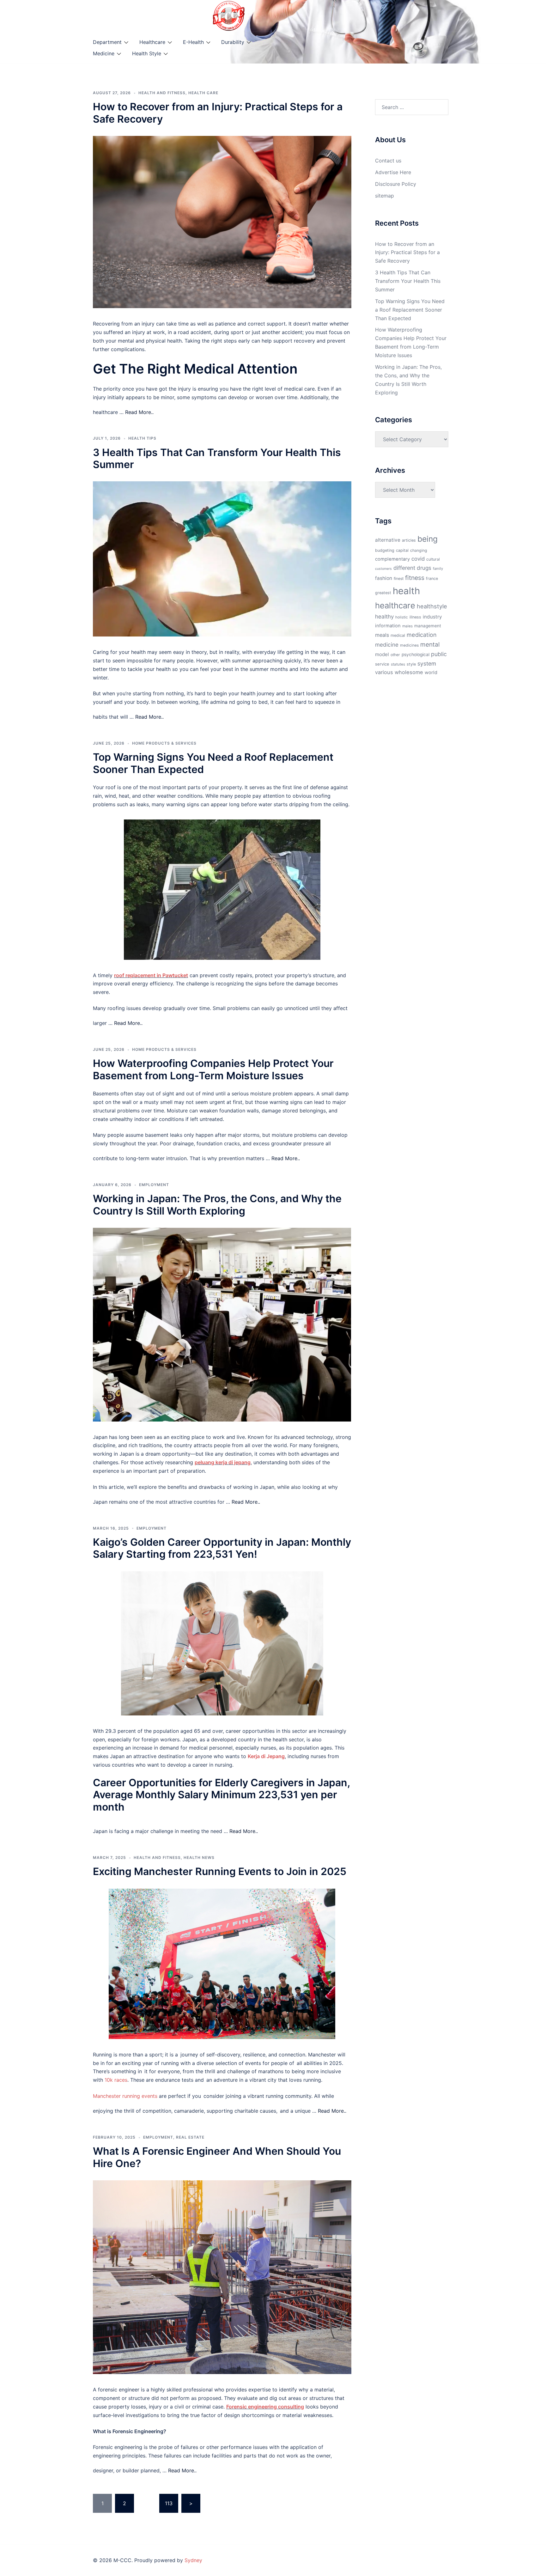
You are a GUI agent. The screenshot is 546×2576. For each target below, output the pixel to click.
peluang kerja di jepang (223, 1462)
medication (422, 635)
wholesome (409, 672)
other (395, 655)
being (428, 539)
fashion (384, 578)
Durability (233, 42)
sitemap (385, 196)
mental (430, 644)
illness (415, 617)
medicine (387, 645)
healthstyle (432, 606)
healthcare (395, 605)
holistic (402, 617)
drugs (424, 568)
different (404, 568)
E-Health (193, 42)
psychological (416, 655)
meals (382, 635)
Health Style (147, 53)
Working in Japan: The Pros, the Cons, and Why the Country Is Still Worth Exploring (217, 1205)
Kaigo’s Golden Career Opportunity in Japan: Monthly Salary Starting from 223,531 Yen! (222, 1548)
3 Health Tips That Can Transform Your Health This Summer (217, 458)
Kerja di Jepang (266, 1756)
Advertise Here (393, 172)
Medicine (104, 53)
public (439, 654)
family (438, 569)
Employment (154, 1185)
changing (419, 550)
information (388, 626)
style (411, 664)
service (382, 664)
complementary (392, 559)
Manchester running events (125, 2096)
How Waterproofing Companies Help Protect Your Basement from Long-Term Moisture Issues (213, 1069)
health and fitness (162, 93)
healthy (384, 616)
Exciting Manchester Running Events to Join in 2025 (220, 1871)
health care (203, 93)
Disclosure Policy (396, 184)
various (384, 672)
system (427, 664)
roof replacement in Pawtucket (151, 975)
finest (399, 579)
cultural (433, 559)
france (432, 579)
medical (398, 635)
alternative (388, 540)
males (407, 626)
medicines (409, 645)
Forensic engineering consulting (265, 2407)
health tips (142, 438)
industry (432, 617)
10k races (116, 2080)
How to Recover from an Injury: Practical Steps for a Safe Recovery (218, 113)
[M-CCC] (229, 15)
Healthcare (152, 42)
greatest (383, 593)
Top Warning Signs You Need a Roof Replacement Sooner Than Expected (213, 763)
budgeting (385, 550)
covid (418, 559)
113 (169, 2503)
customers (383, 569)
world (431, 673)
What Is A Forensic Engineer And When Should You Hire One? (217, 2157)
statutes (398, 664)
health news (199, 1857)
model (382, 654)
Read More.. (139, 412)
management (428, 626)
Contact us (388, 161)
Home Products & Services (164, 743)
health (406, 591)
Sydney (193, 2560)
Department (107, 42)
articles (409, 540)
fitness (415, 578)
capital (402, 550)
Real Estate (190, 2137)
